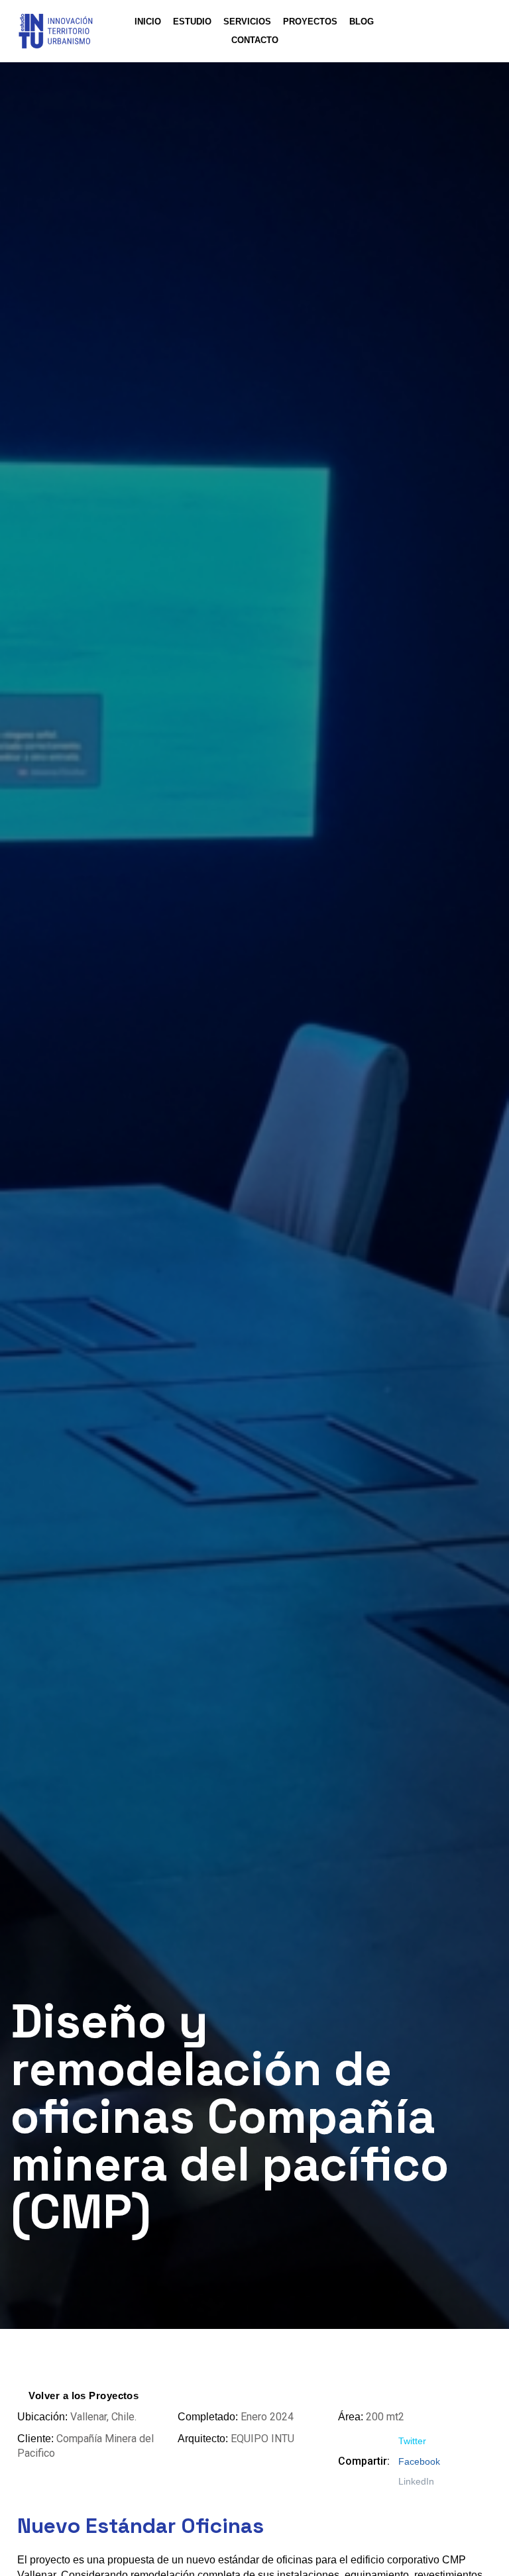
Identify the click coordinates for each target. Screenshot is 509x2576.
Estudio (192, 22)
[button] (412, 2441)
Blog (362, 22)
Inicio (148, 22)
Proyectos (310, 22)
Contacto (255, 40)
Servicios (247, 22)
